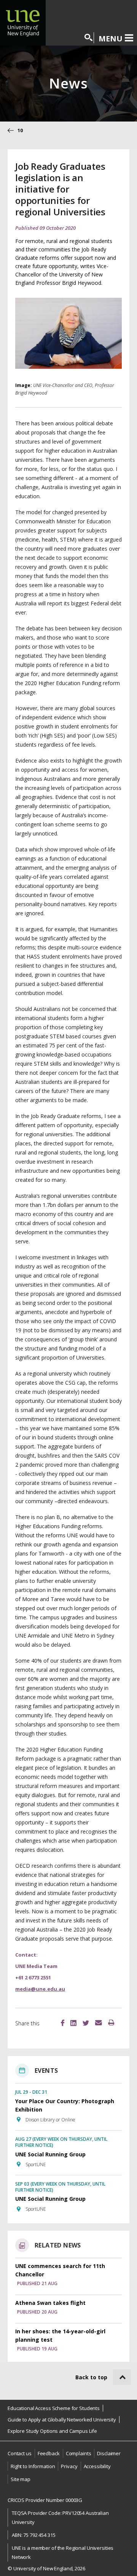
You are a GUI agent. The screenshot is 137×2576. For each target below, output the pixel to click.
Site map (21, 2479)
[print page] (111, 2023)
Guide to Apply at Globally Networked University (62, 2420)
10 (20, 130)
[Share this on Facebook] (63, 2024)
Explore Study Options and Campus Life (52, 2431)
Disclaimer (109, 2453)
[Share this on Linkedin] (73, 2024)
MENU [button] (111, 38)
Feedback (49, 2453)
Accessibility (97, 2466)
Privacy (69, 2466)
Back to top (91, 2377)
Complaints (79, 2453)
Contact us (20, 2453)
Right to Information (33, 2466)
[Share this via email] (99, 2023)
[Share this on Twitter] (86, 2024)
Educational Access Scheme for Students (54, 2408)
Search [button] (89, 38)
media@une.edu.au (40, 1989)
